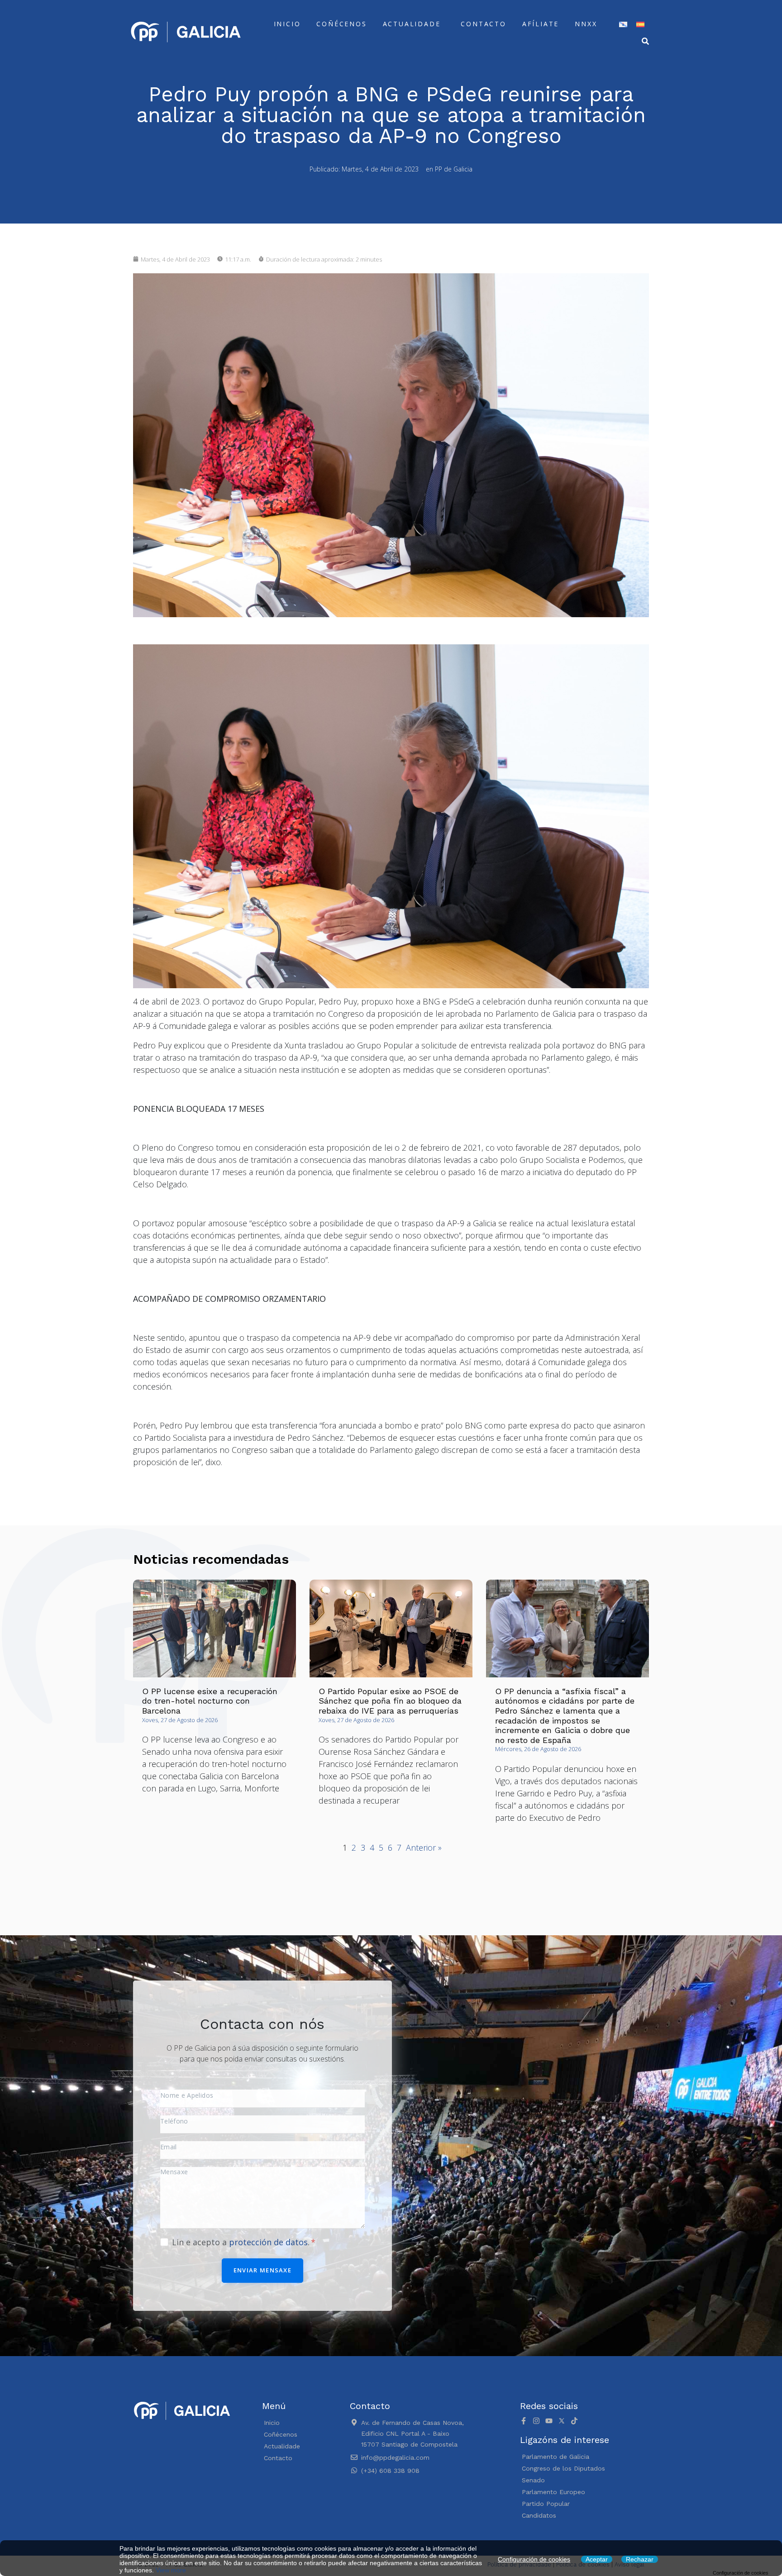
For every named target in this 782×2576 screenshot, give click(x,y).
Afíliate (541, 24)
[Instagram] (536, 2421)
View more (171, 2570)
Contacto (483, 24)
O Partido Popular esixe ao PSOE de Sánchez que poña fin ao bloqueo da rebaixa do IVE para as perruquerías (390, 1701)
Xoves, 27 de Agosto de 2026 (180, 1720)
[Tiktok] (574, 2421)
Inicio (287, 24)
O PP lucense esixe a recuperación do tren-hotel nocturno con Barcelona (210, 1701)
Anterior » (424, 1847)
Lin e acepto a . (242, 2242)
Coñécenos (341, 24)
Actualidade (412, 24)
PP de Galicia (454, 169)
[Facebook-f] (524, 2421)
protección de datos (268, 2242)
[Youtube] (549, 2421)
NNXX (586, 24)
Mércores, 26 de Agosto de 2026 (538, 1749)
